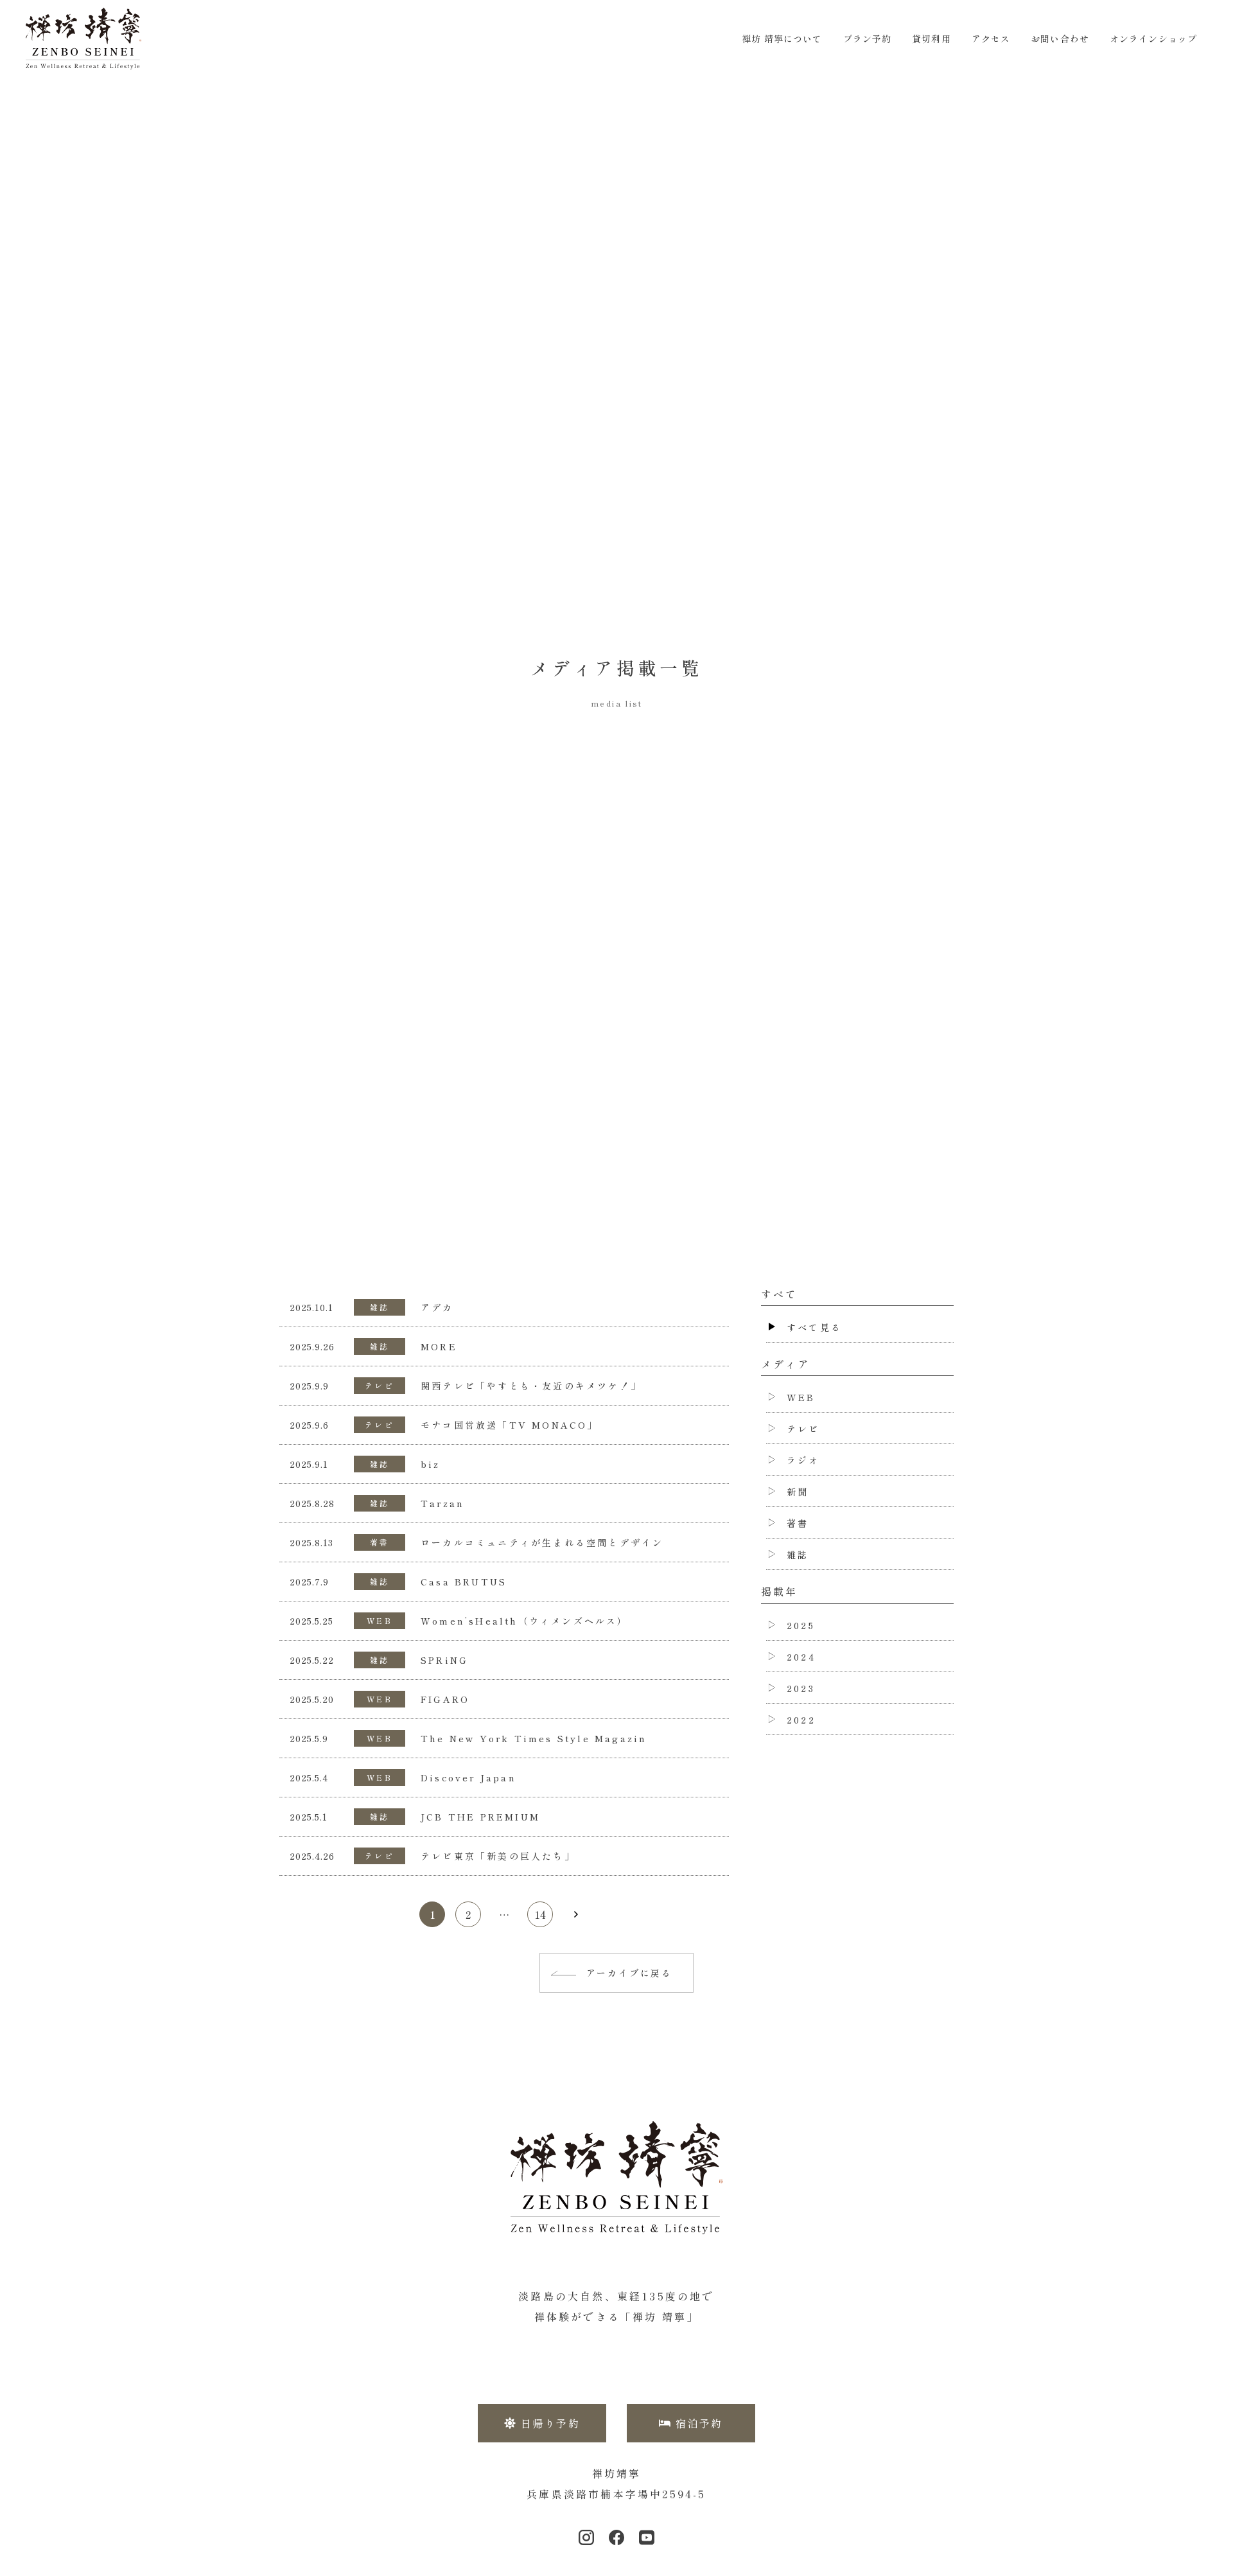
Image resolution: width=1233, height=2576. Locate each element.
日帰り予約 (550, 2423)
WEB (380, 1620)
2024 (801, 1657)
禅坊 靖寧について (782, 39)
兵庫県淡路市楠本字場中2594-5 (616, 2494)
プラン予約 (868, 39)
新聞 (798, 1492)
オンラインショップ (1153, 39)
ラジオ (803, 1460)
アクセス (991, 39)
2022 (801, 1720)
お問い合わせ (1060, 39)
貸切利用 (931, 39)
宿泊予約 (699, 2423)
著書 (380, 1542)
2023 (801, 1688)
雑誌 (380, 1307)
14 (540, 1914)
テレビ (380, 1385)
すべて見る (814, 1327)
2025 (801, 1625)
